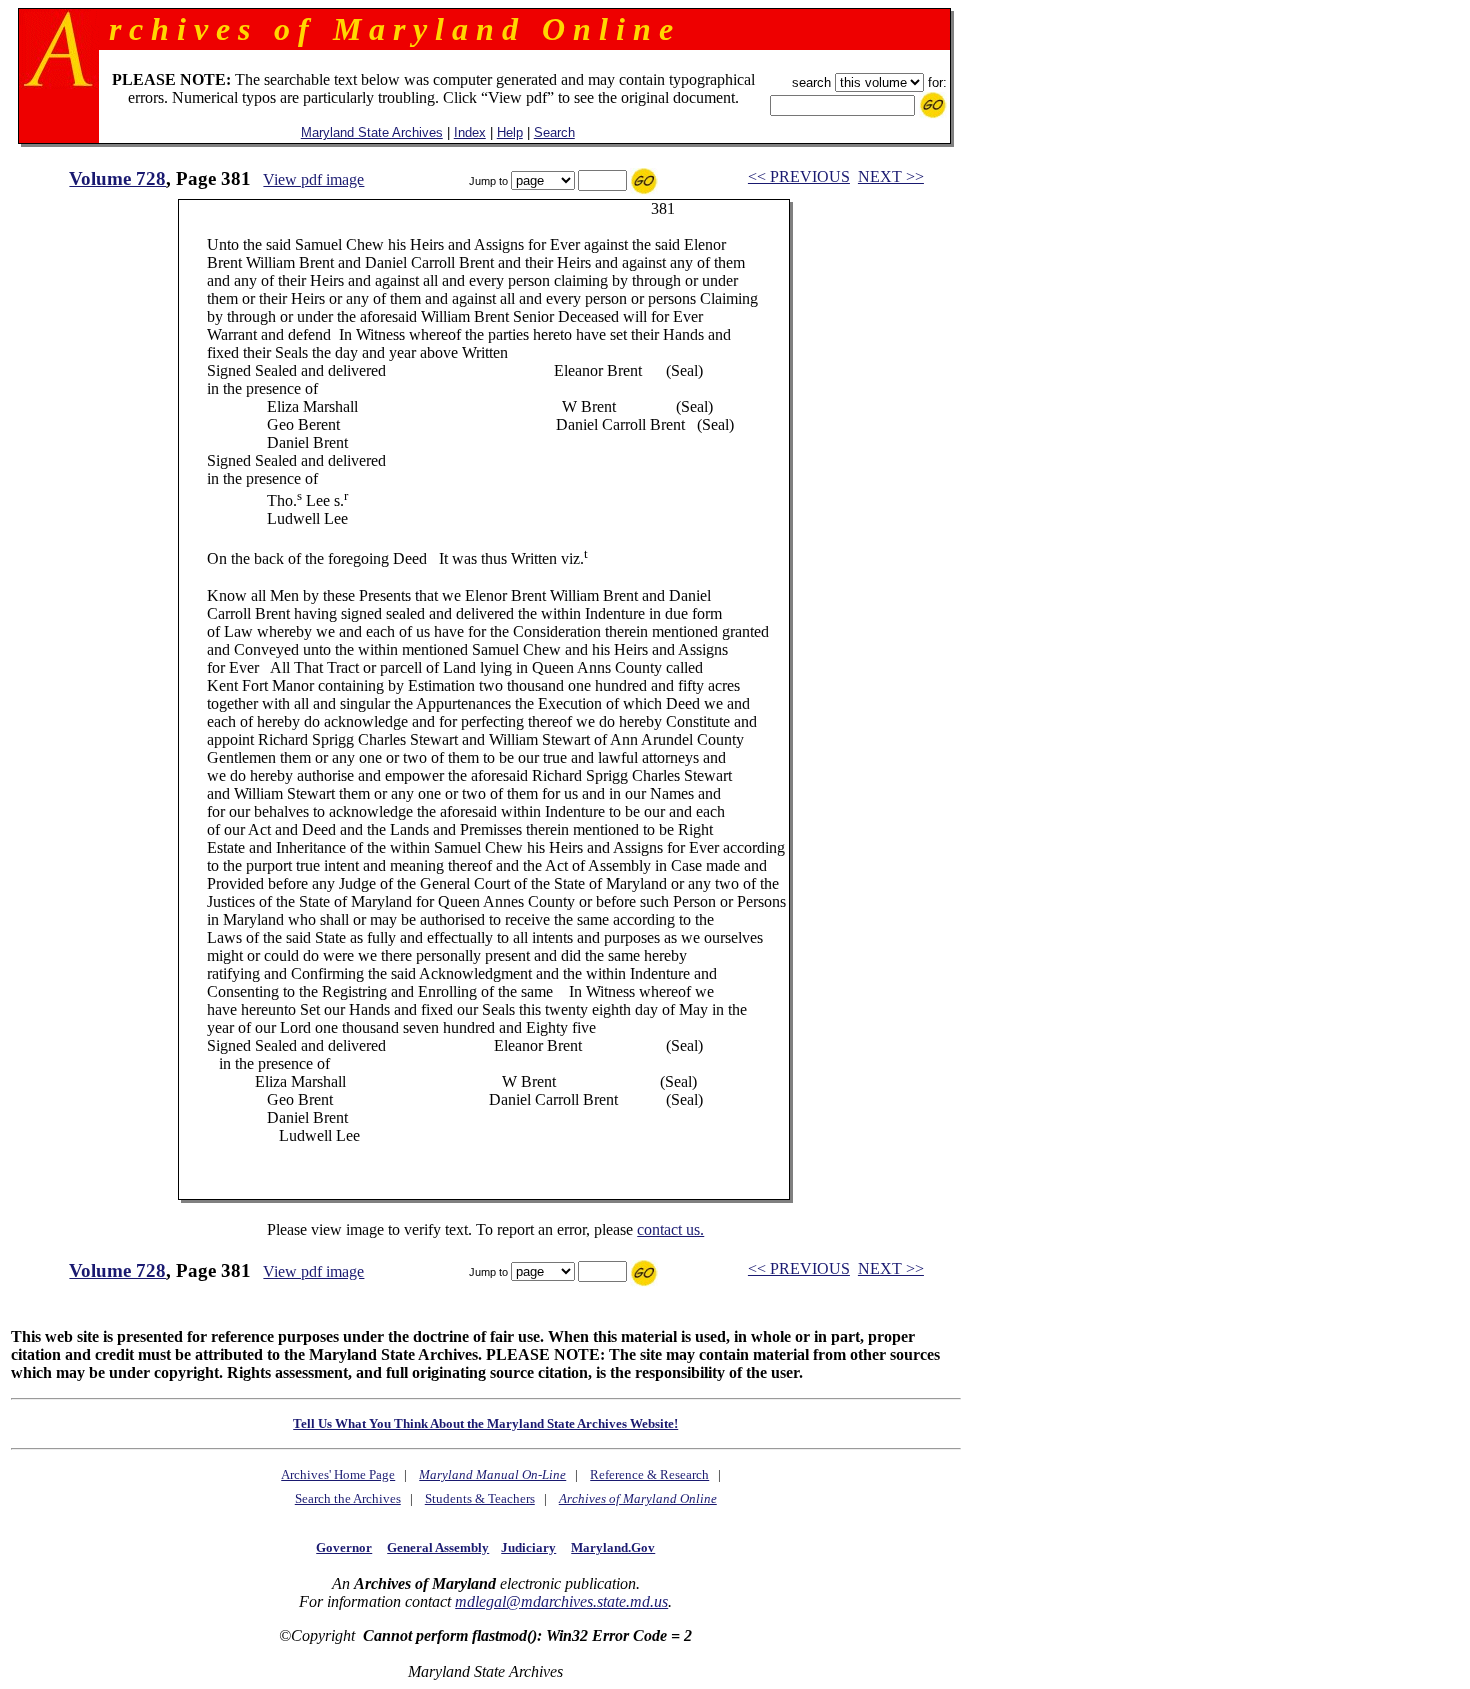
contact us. (670, 1229)
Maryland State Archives (372, 132)
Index (470, 132)
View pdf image (313, 179)
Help (510, 132)
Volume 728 (117, 178)
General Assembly (438, 1547)
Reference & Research (649, 1474)
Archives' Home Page (338, 1474)
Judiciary (528, 1547)
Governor (344, 1547)
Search (554, 132)
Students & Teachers (480, 1498)
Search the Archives (348, 1498)
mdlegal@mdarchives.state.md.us (561, 1601)
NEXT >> (891, 176)
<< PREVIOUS (799, 176)
